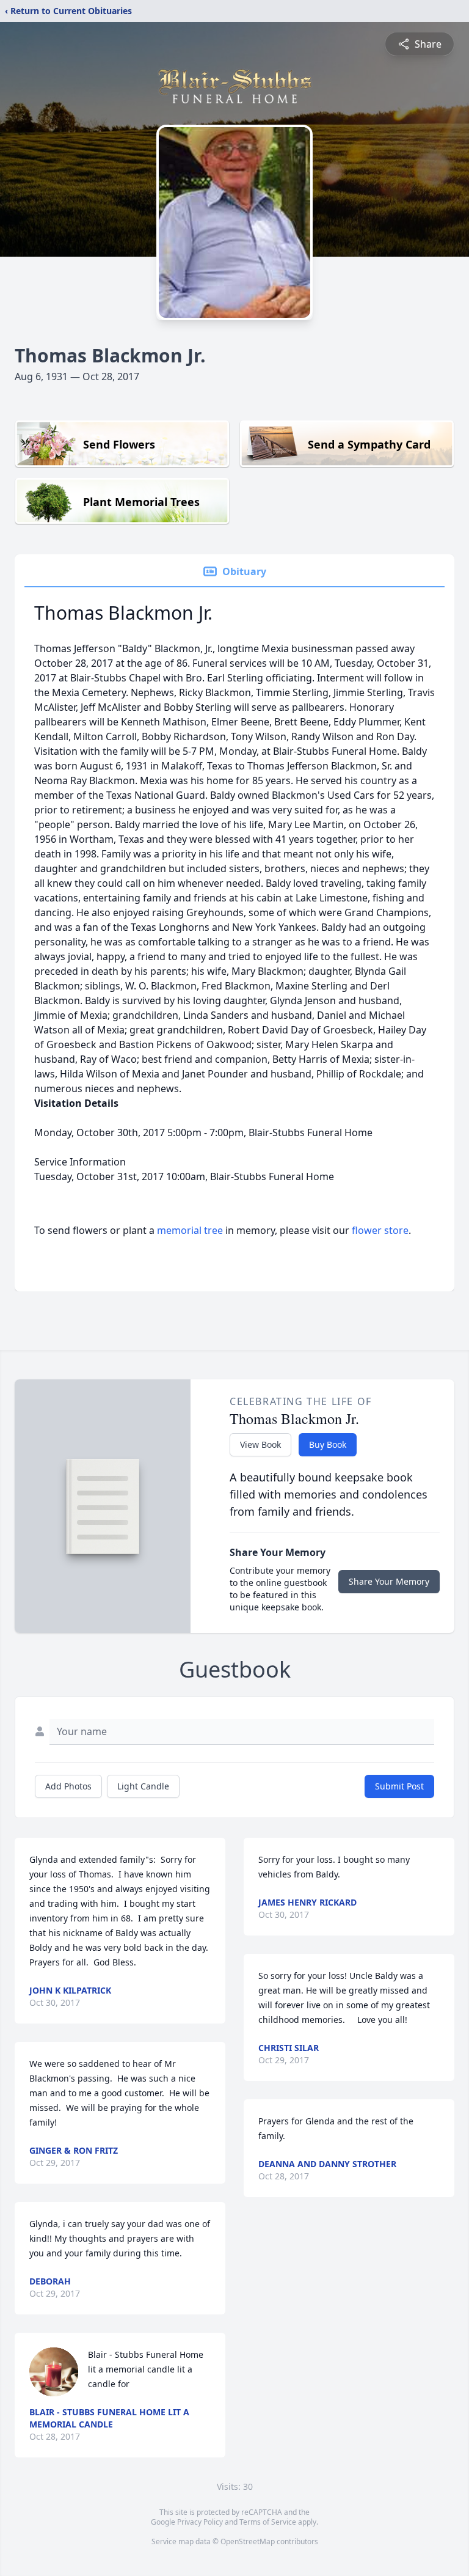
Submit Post (399, 1786)
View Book (260, 1444)
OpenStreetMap (248, 2541)
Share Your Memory (389, 1581)
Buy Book (328, 1444)
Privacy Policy (200, 2522)
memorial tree (190, 1230)
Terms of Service (268, 2522)
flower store (380, 1230)
